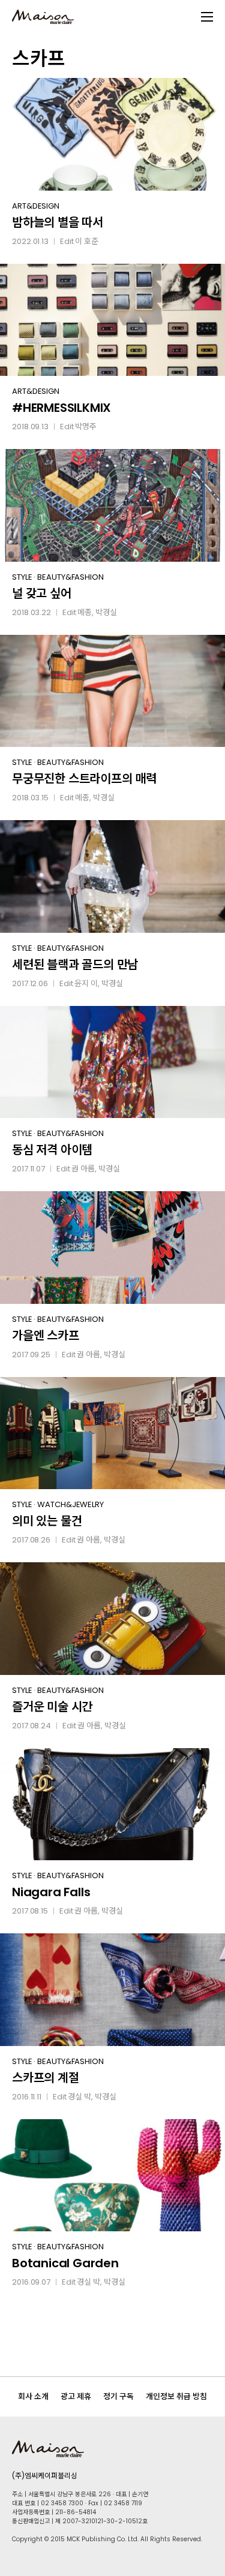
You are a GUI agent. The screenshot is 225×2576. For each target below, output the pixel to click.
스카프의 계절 (46, 2078)
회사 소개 (33, 2396)
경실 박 (79, 2097)
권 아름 (83, 1169)
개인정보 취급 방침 (176, 2396)
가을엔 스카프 (46, 1336)
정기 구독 (118, 2396)
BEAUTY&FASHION (70, 577)
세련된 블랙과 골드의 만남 (75, 965)
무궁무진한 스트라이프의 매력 (84, 779)
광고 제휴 (76, 2396)
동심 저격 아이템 (52, 1150)
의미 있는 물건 (47, 1521)
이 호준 (87, 241)
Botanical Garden (65, 2263)
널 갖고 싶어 (42, 593)
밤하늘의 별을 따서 (58, 222)
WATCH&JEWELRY (70, 1504)
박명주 (86, 427)
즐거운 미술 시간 (52, 1707)
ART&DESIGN (36, 206)
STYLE (22, 577)
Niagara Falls (51, 1892)
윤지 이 (86, 983)
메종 (85, 612)
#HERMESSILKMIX (61, 408)
